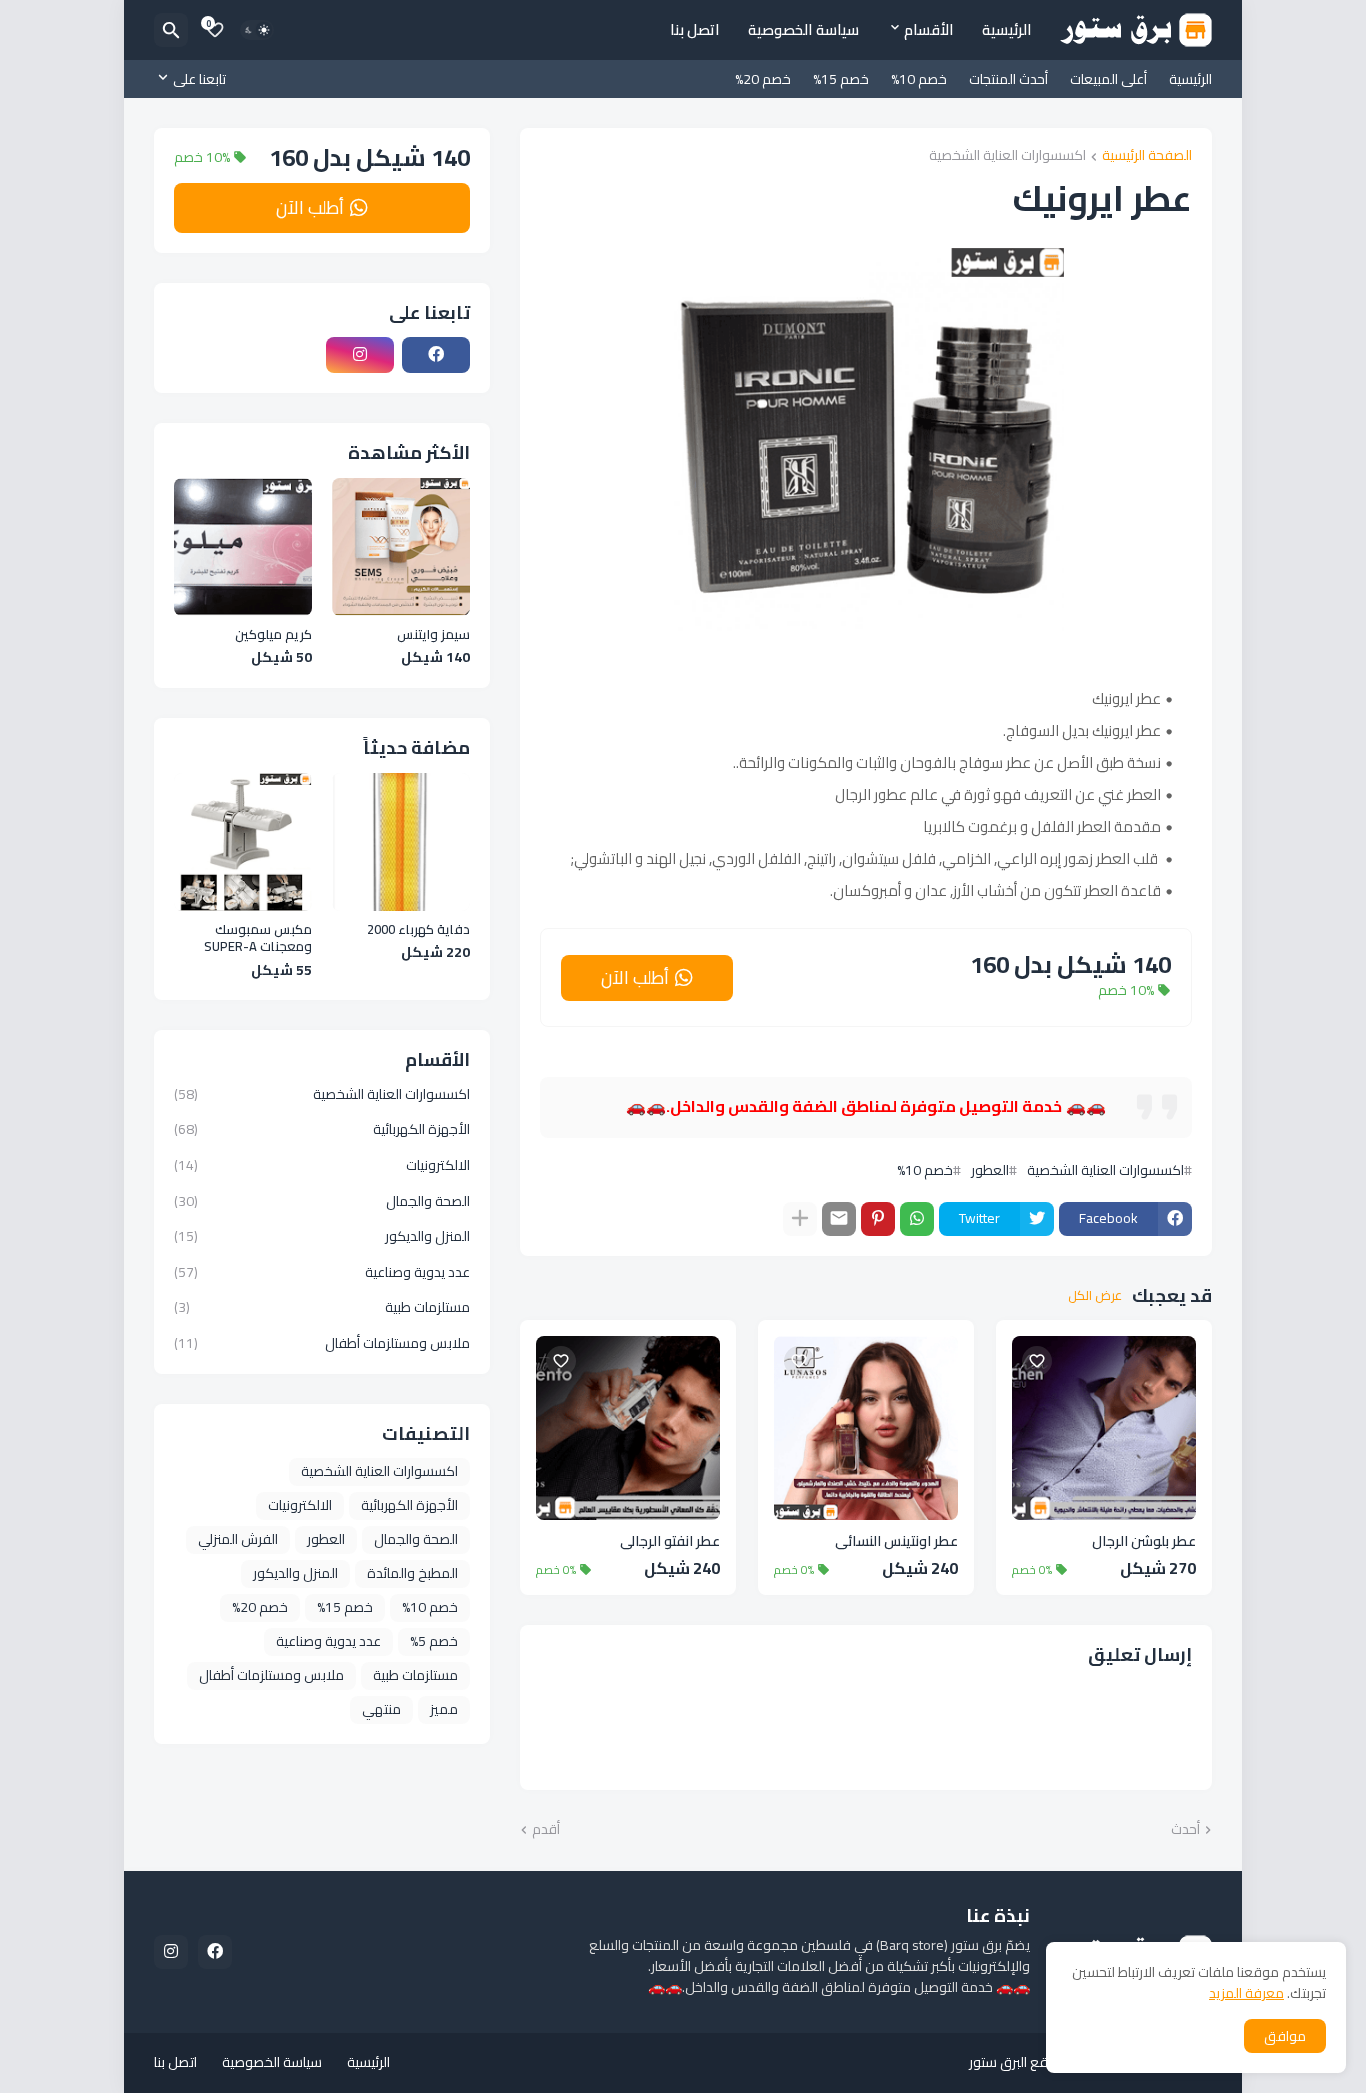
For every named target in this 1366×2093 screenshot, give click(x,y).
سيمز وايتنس (433, 635)
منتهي (381, 1709)
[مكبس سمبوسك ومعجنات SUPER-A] (243, 842)
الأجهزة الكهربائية (322, 1129)
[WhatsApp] (917, 1219)
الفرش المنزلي (238, 1539)
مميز (444, 1709)
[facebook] (436, 355)
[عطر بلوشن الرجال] (1104, 1428)
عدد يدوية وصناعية (322, 1272)
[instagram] (360, 355)
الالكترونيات (322, 1165)
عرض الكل (1095, 1296)
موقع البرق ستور (1017, 2062)
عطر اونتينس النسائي (896, 1541)
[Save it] (1037, 1361)
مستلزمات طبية (322, 1307)
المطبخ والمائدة (412, 1573)
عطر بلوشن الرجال (1144, 1541)
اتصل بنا (695, 29)
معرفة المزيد (1246, 1993)
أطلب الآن (635, 977)
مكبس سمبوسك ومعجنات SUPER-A (258, 938)
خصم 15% (841, 79)
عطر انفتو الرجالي (670, 1541)
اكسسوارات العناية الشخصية (1007, 156)
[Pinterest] (878, 1219)
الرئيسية (1007, 29)
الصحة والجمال (322, 1201)
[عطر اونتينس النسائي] (866, 1428)
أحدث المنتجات (1008, 79)
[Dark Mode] (257, 30)
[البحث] (171, 30)
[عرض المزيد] (800, 1219)
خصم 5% (434, 1641)
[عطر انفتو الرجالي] (628, 1428)
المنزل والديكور (322, 1236)
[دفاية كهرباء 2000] (401, 842)
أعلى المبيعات (1108, 79)
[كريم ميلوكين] (243, 547)
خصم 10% (919, 79)
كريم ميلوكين (273, 635)
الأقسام (929, 29)
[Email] (839, 1219)
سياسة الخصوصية (803, 29)
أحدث (1185, 1830)
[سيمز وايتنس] (401, 547)
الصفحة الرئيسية (1147, 156)
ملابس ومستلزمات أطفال (322, 1342)
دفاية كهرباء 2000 (418, 930)
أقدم (546, 1830)
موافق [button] (1285, 2036)
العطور (990, 1170)
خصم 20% (763, 79)
